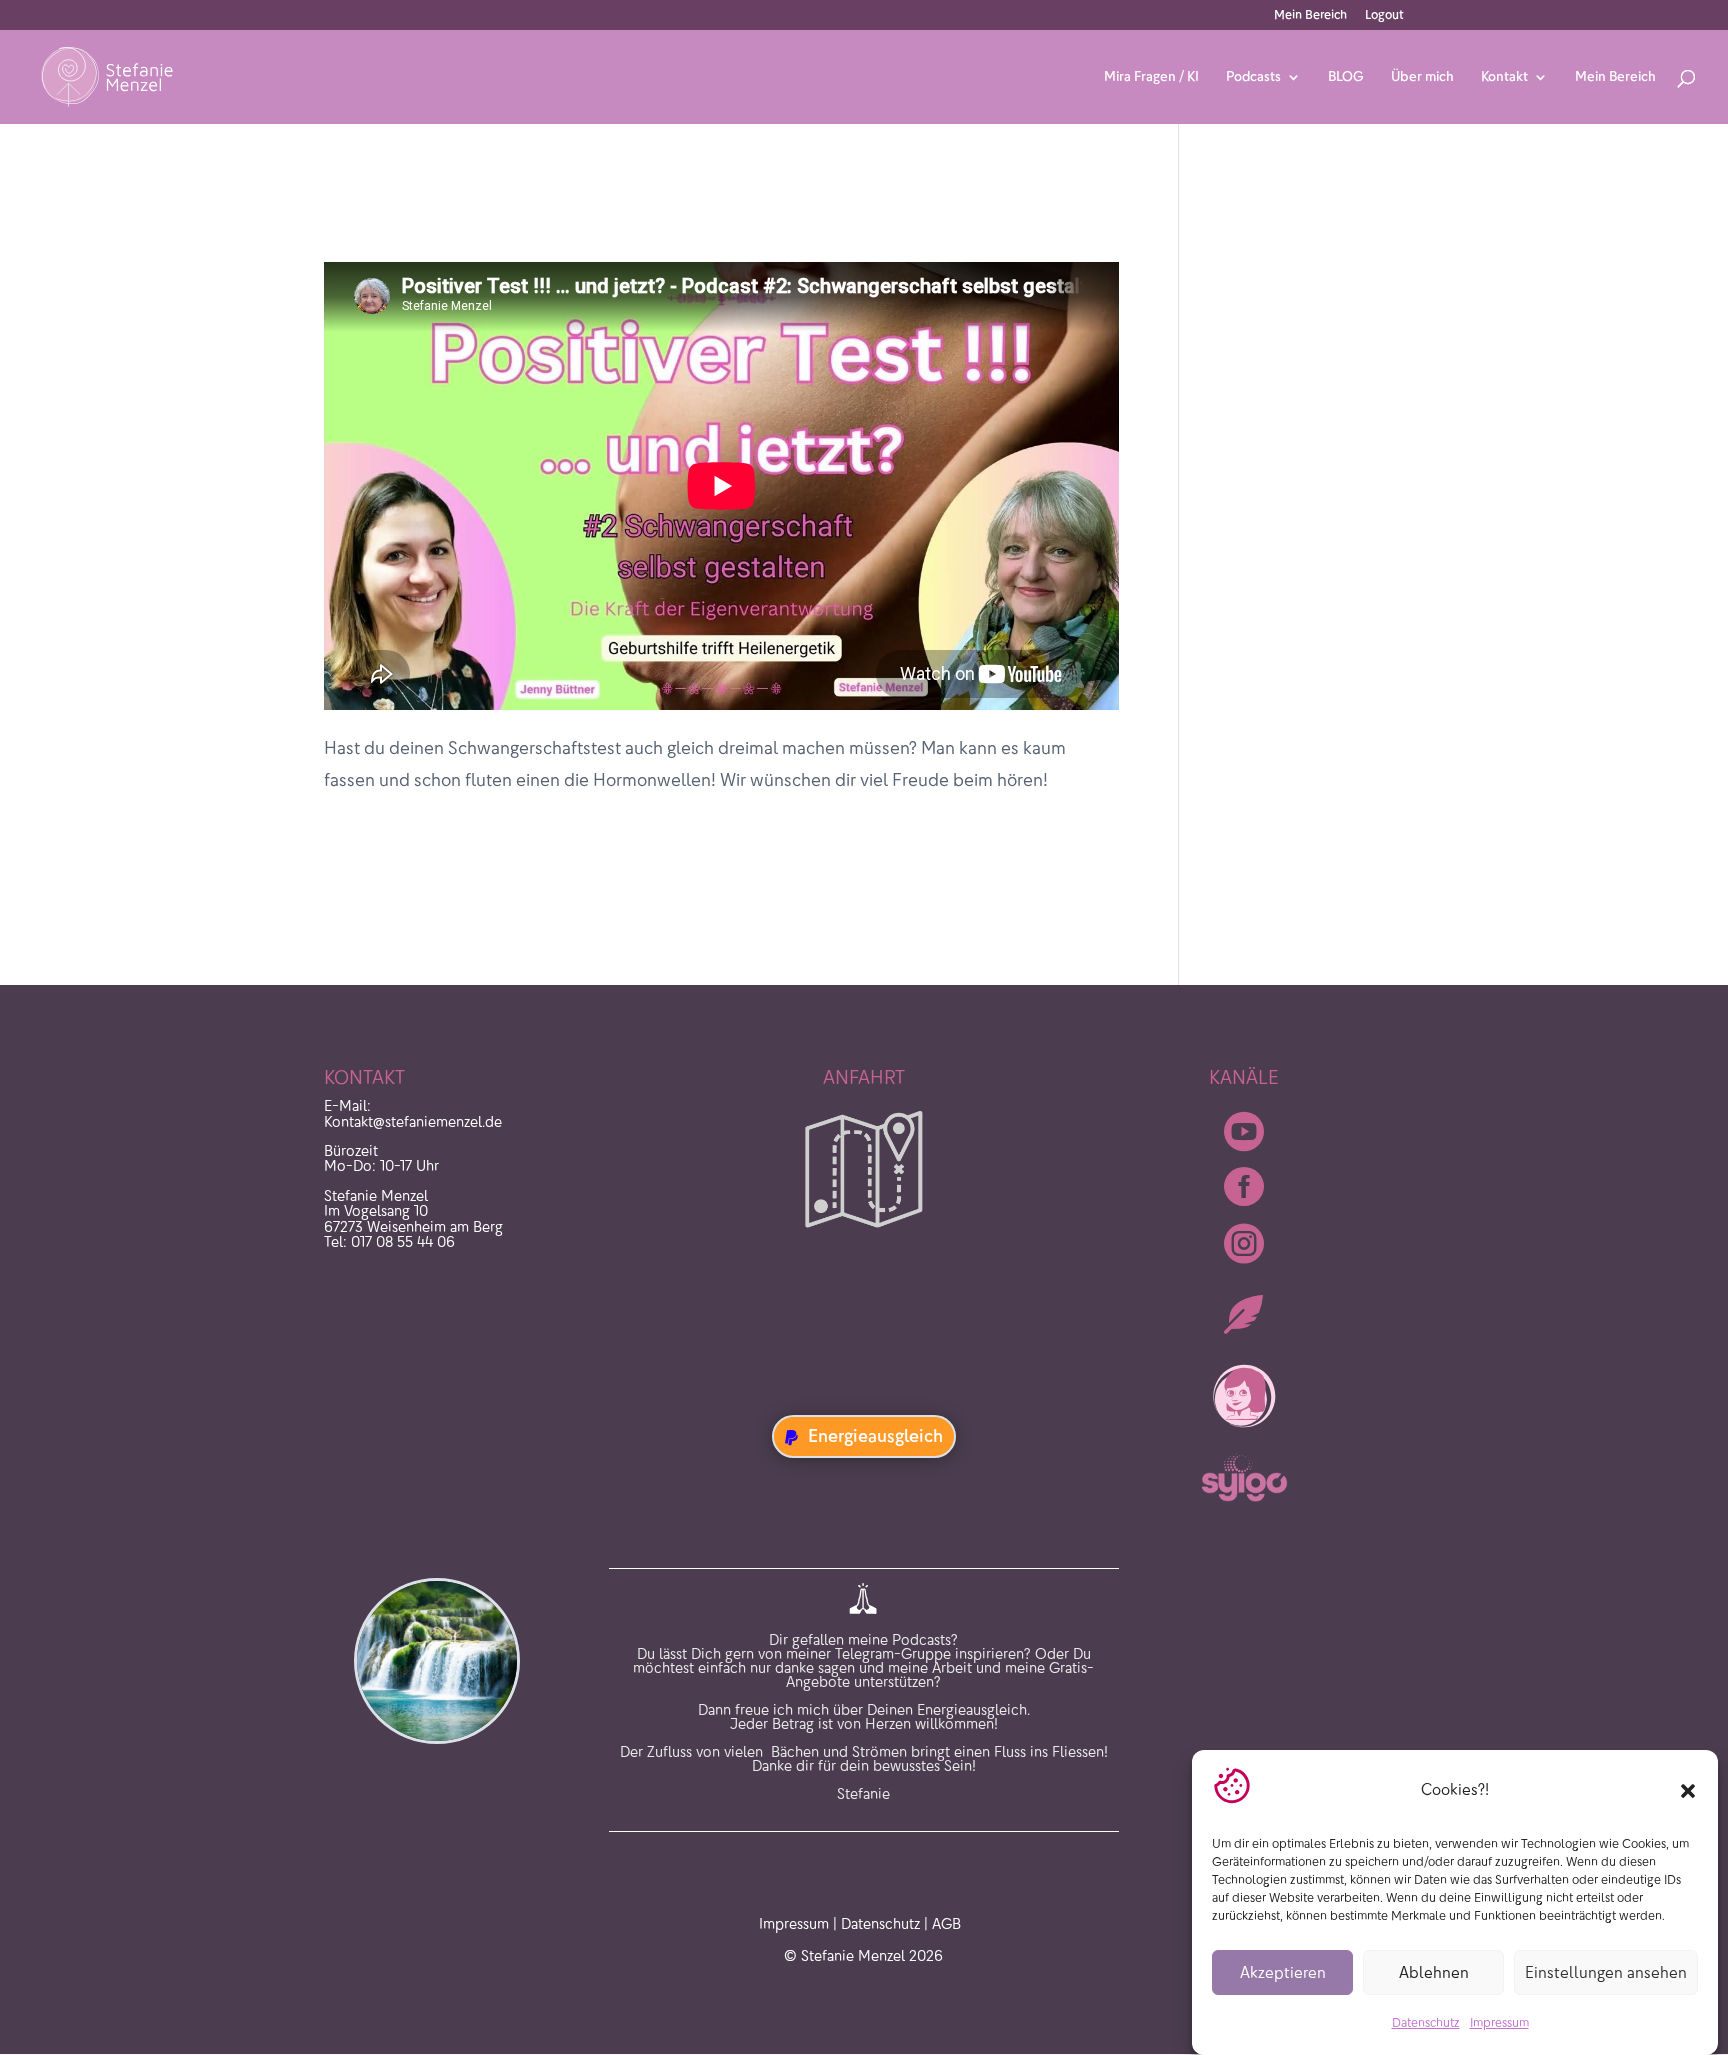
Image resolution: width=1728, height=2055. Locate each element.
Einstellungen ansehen (1606, 1972)
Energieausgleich (875, 1436)
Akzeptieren (1283, 1972)
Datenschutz (1426, 2023)
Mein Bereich (1310, 15)
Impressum (1499, 2023)
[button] (1688, 1791)
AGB (946, 1924)
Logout (1384, 15)
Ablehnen (1434, 1972)
